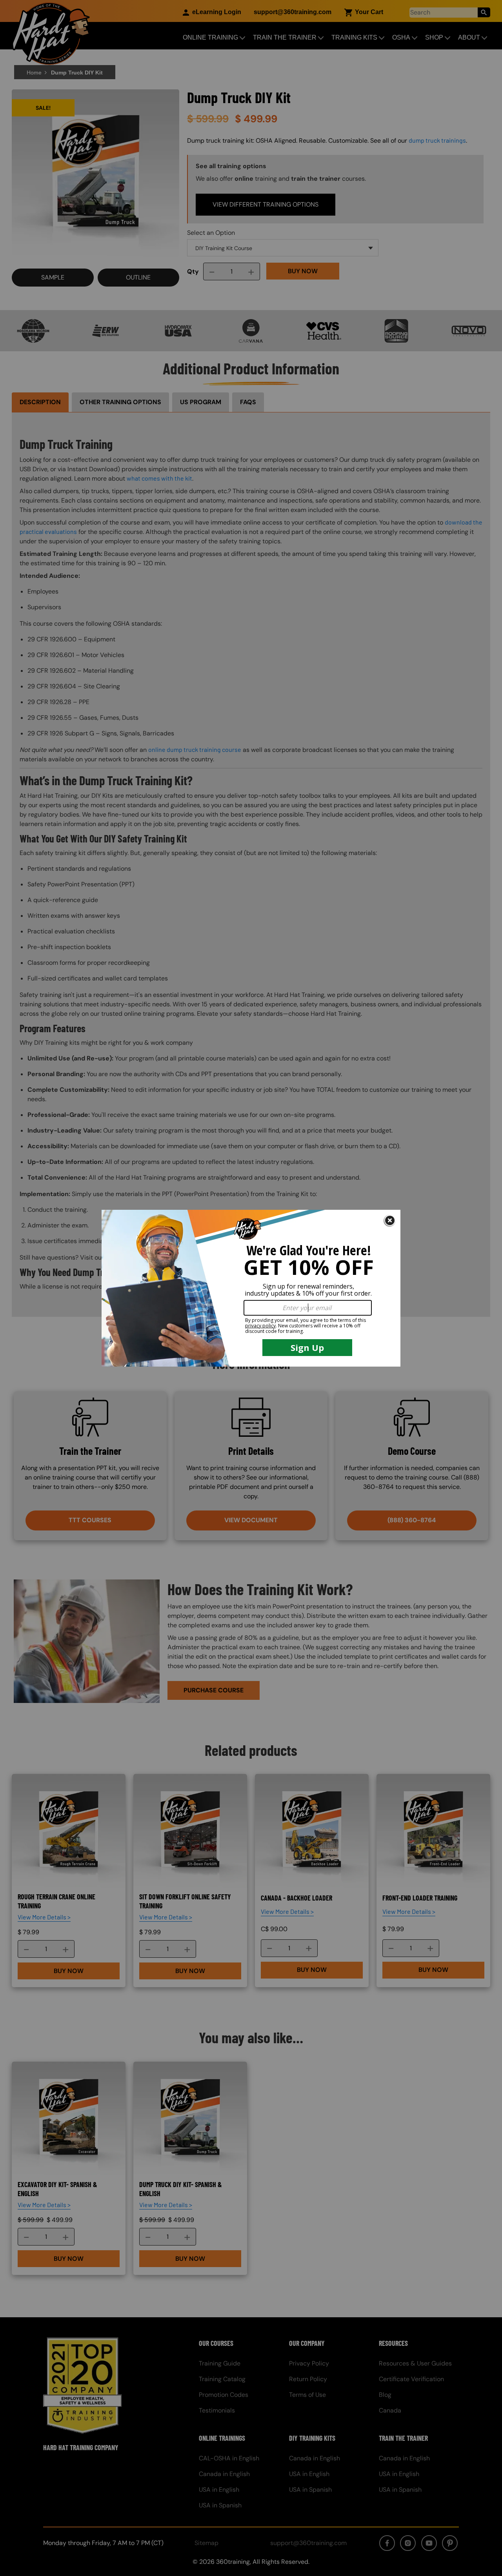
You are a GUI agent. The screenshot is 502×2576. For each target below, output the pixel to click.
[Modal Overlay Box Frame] (251, 1288)
